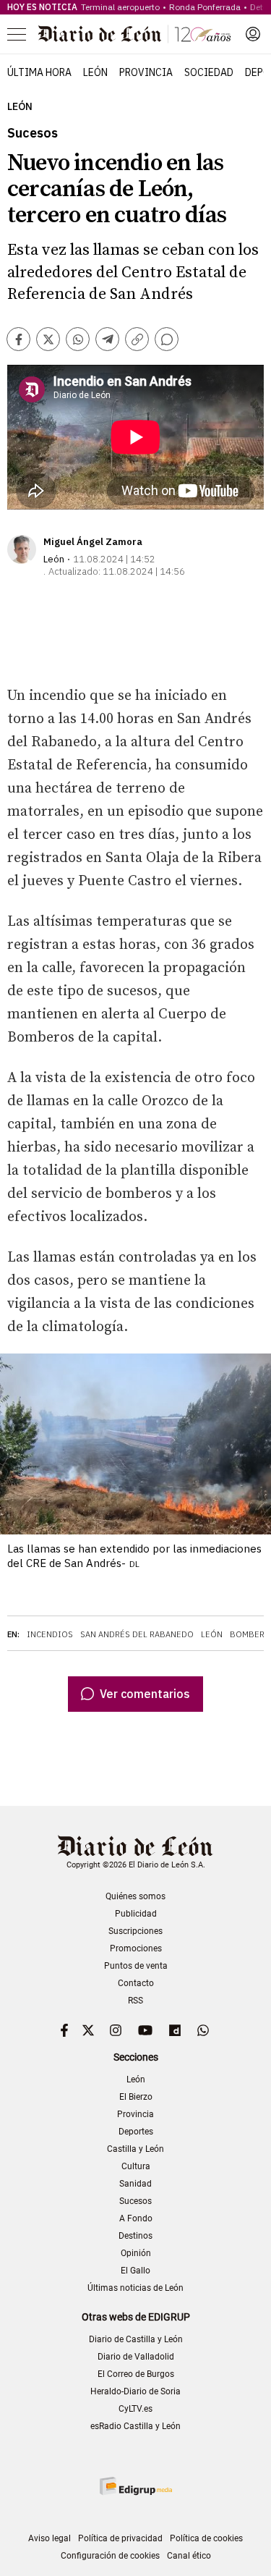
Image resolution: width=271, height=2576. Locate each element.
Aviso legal (50, 2538)
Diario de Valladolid (136, 2357)
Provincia (146, 72)
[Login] (253, 34)
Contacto (136, 1983)
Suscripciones (135, 1931)
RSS (135, 2001)
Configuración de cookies (110, 2556)
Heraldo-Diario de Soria (135, 2391)
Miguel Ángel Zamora (93, 542)
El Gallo (135, 2271)
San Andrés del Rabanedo (137, 1634)
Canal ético (189, 2556)
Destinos (135, 2236)
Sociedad (209, 72)
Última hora (39, 72)
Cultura (136, 2166)
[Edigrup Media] (136, 2486)
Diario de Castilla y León (136, 2339)
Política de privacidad (120, 2538)
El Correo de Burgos (136, 2374)
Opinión (136, 2253)
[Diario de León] (134, 34)
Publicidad (136, 1914)
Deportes (136, 2132)
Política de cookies (206, 2538)
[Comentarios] (167, 339)
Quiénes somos (135, 1896)
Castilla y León (135, 2149)
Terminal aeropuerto (120, 7)
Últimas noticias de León (135, 2288)
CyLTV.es (135, 2409)
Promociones (136, 1948)
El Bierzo (136, 2097)
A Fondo (136, 2218)
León (95, 72)
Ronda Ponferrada (205, 7)
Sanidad (135, 2184)
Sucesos (135, 2201)
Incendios (50, 1634)
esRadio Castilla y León (135, 2426)
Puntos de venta (136, 1966)
